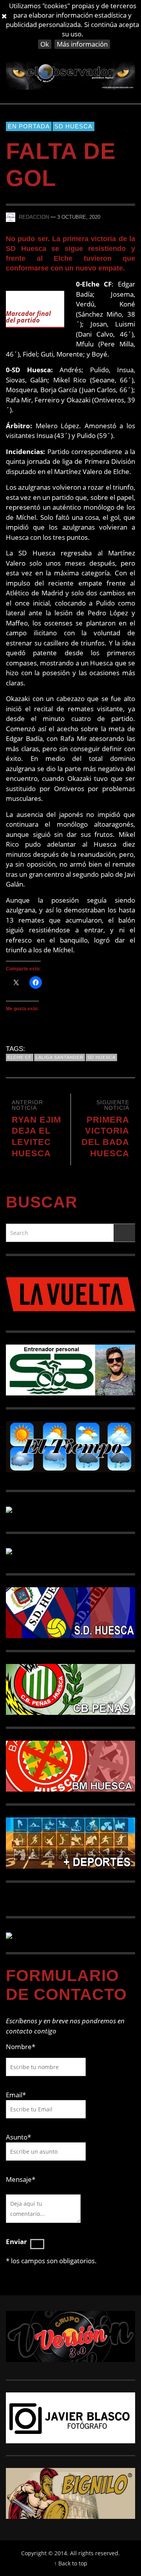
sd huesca (101, 1057)
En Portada (29, 126)
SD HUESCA (73, 126)
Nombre (21, 2047)
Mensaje (21, 2179)
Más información (82, 44)
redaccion (34, 217)
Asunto (18, 2137)
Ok (45, 44)
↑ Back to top (71, 2563)
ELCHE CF (20, 1057)
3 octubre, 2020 (79, 217)
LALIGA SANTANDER (60, 1057)
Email (14, 2095)
